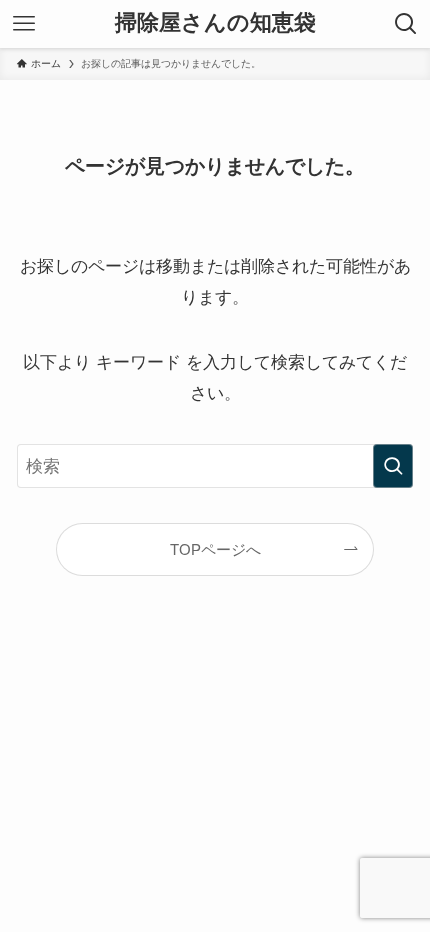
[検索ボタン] (406, 24)
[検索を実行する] (393, 466)
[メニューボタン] (24, 24)
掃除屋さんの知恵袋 (215, 24)
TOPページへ (215, 549)
